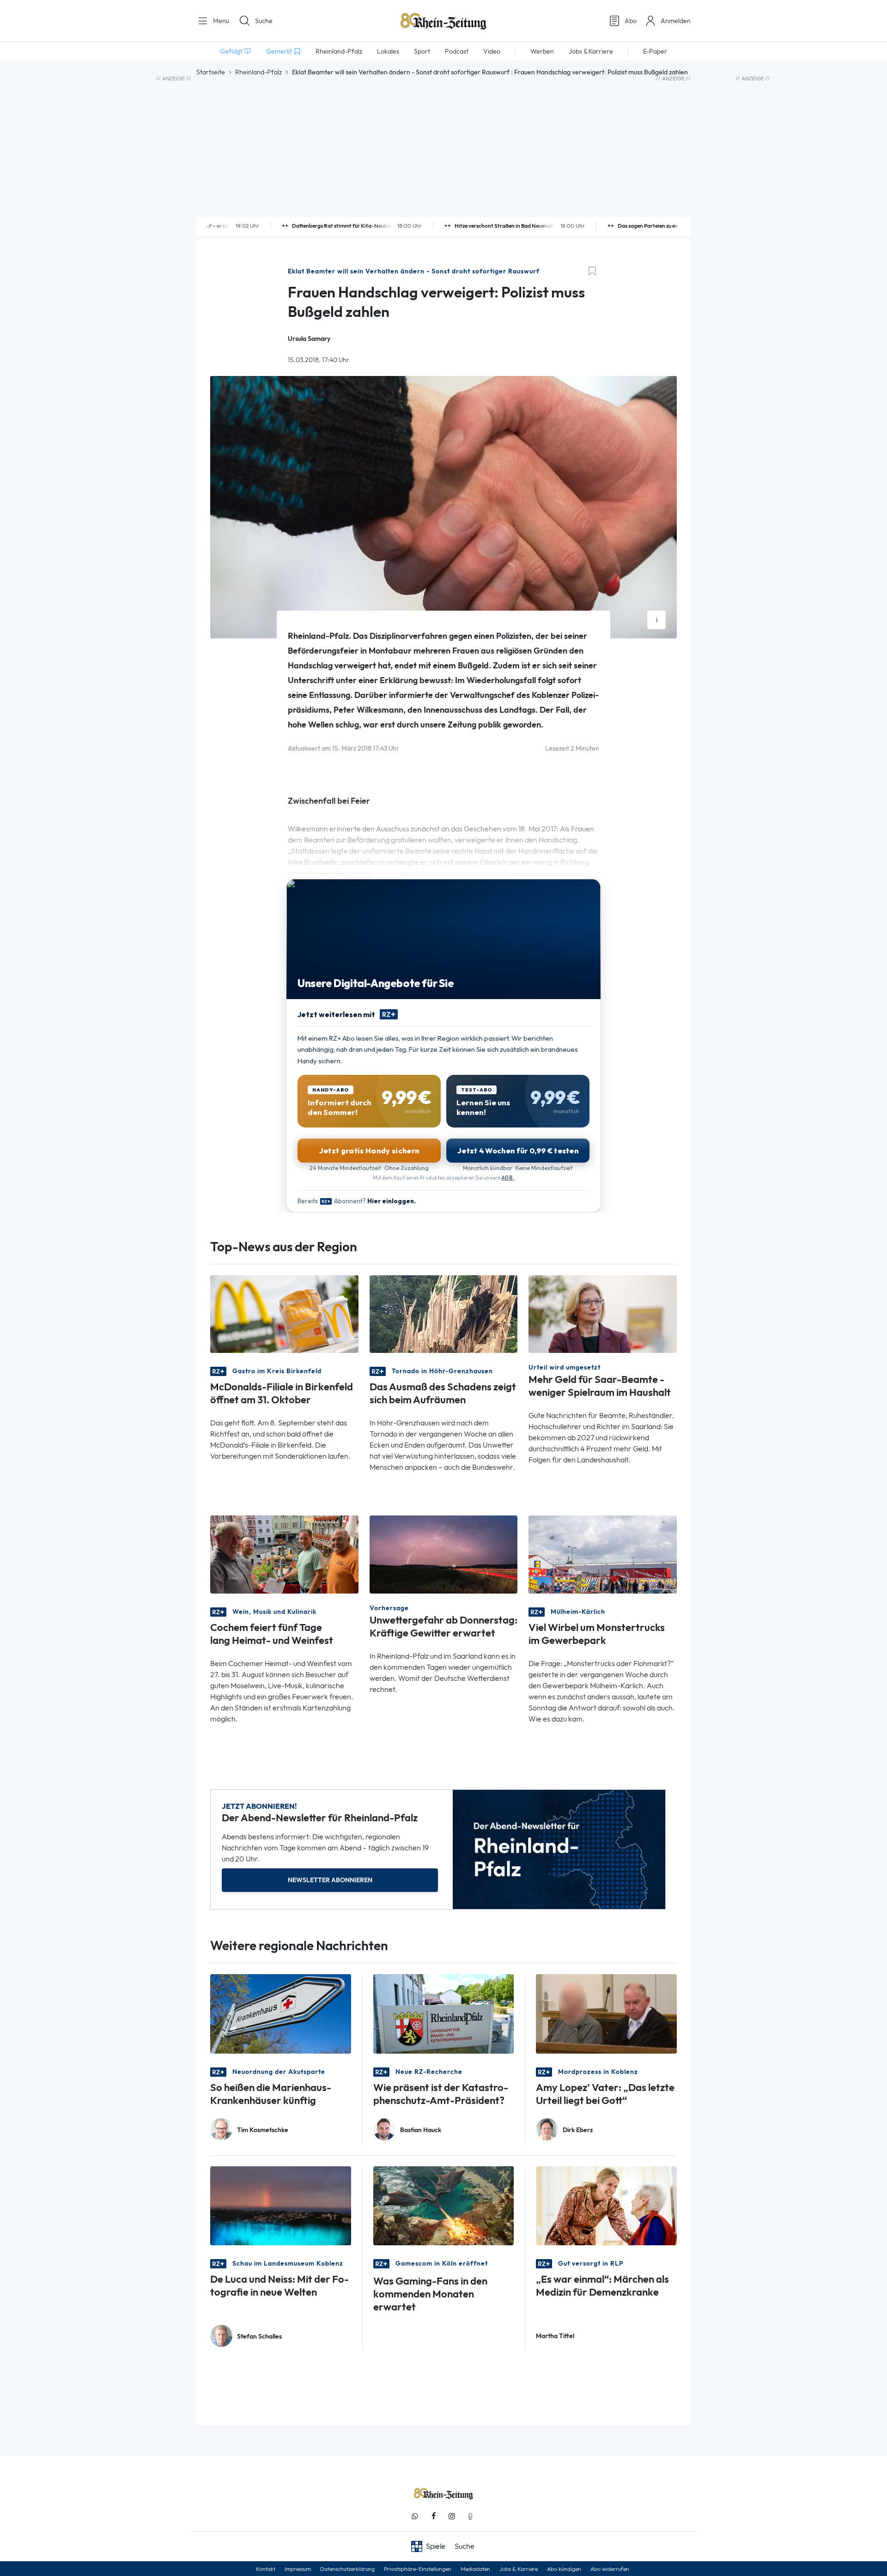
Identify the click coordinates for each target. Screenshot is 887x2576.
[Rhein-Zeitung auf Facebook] (433, 2516)
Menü (220, 21)
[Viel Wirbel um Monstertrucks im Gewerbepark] (603, 1554)
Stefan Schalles (259, 2337)
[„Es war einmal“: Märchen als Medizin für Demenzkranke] (606, 2205)
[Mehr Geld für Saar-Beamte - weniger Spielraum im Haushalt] (603, 1313)
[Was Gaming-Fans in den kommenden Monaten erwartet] (444, 2205)
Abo (631, 21)
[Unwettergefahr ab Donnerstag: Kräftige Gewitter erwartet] (444, 1554)
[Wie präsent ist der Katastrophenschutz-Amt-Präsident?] (444, 2013)
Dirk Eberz (578, 2130)
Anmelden (676, 21)
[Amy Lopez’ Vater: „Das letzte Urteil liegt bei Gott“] (606, 2013)
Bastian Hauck (421, 2130)
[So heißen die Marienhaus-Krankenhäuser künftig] (281, 2013)
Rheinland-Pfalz (258, 72)
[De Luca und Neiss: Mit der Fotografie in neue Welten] (281, 2205)
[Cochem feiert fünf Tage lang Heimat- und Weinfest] (284, 1554)
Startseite (211, 72)
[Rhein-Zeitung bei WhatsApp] (415, 2516)
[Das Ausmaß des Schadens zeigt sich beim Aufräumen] (444, 1313)
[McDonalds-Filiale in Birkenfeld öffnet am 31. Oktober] (284, 1313)
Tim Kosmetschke (263, 2130)
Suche (264, 21)
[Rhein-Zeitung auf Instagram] (452, 2516)
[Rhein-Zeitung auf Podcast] (470, 2516)
